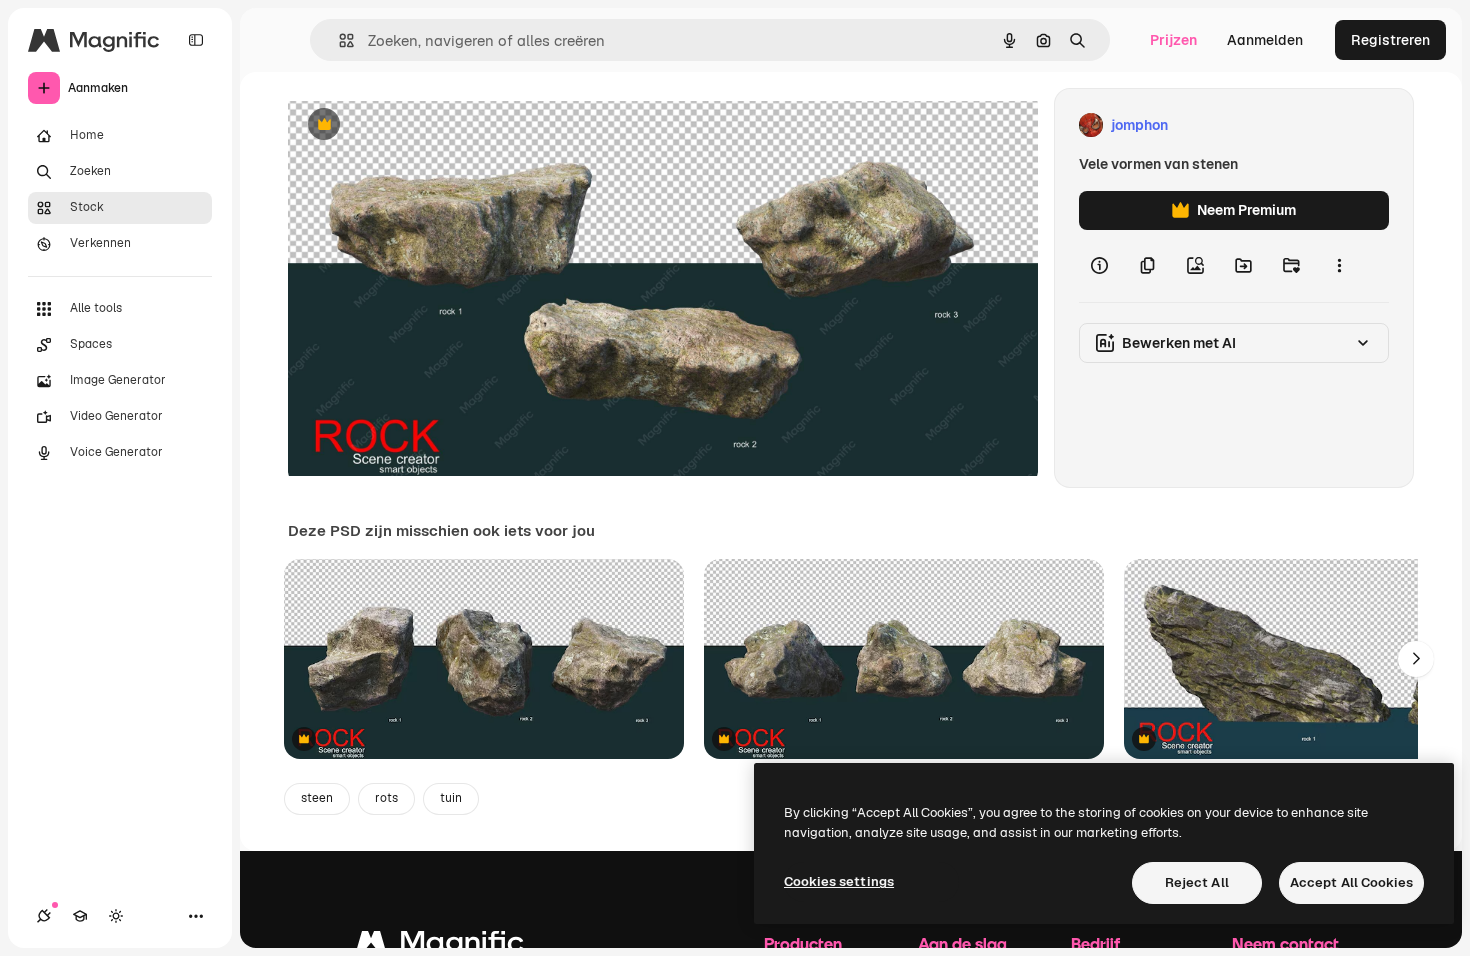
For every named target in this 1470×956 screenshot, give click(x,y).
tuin (451, 798)
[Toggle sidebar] (196, 40)
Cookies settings (839, 881)
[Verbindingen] (44, 916)
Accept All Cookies (1351, 882)
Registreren (1390, 40)
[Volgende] (1416, 659)
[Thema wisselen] (116, 916)
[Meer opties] (1339, 266)
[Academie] (80, 916)
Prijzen (1173, 40)
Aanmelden (1265, 40)
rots (386, 798)
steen (317, 798)
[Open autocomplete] (338, 40)
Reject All (1197, 882)
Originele (419, 125)
